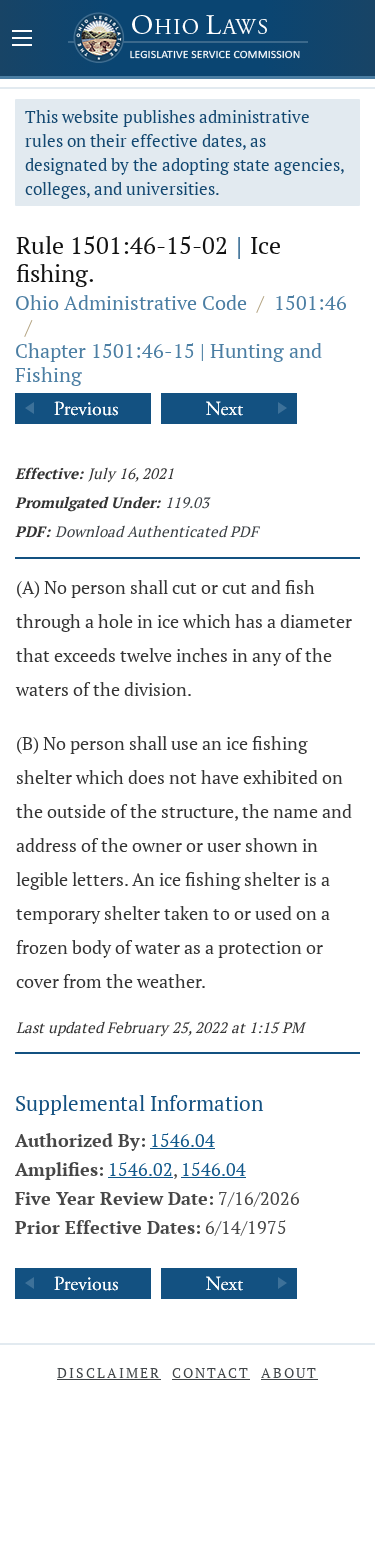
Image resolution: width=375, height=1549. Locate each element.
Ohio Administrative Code (131, 302)
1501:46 (310, 302)
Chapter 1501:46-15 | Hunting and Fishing (168, 362)
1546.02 (140, 1169)
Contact (211, 1372)
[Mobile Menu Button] (22, 40)
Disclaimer (109, 1372)
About (289, 1372)
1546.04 (182, 1140)
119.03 (187, 502)
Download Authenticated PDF (156, 531)
